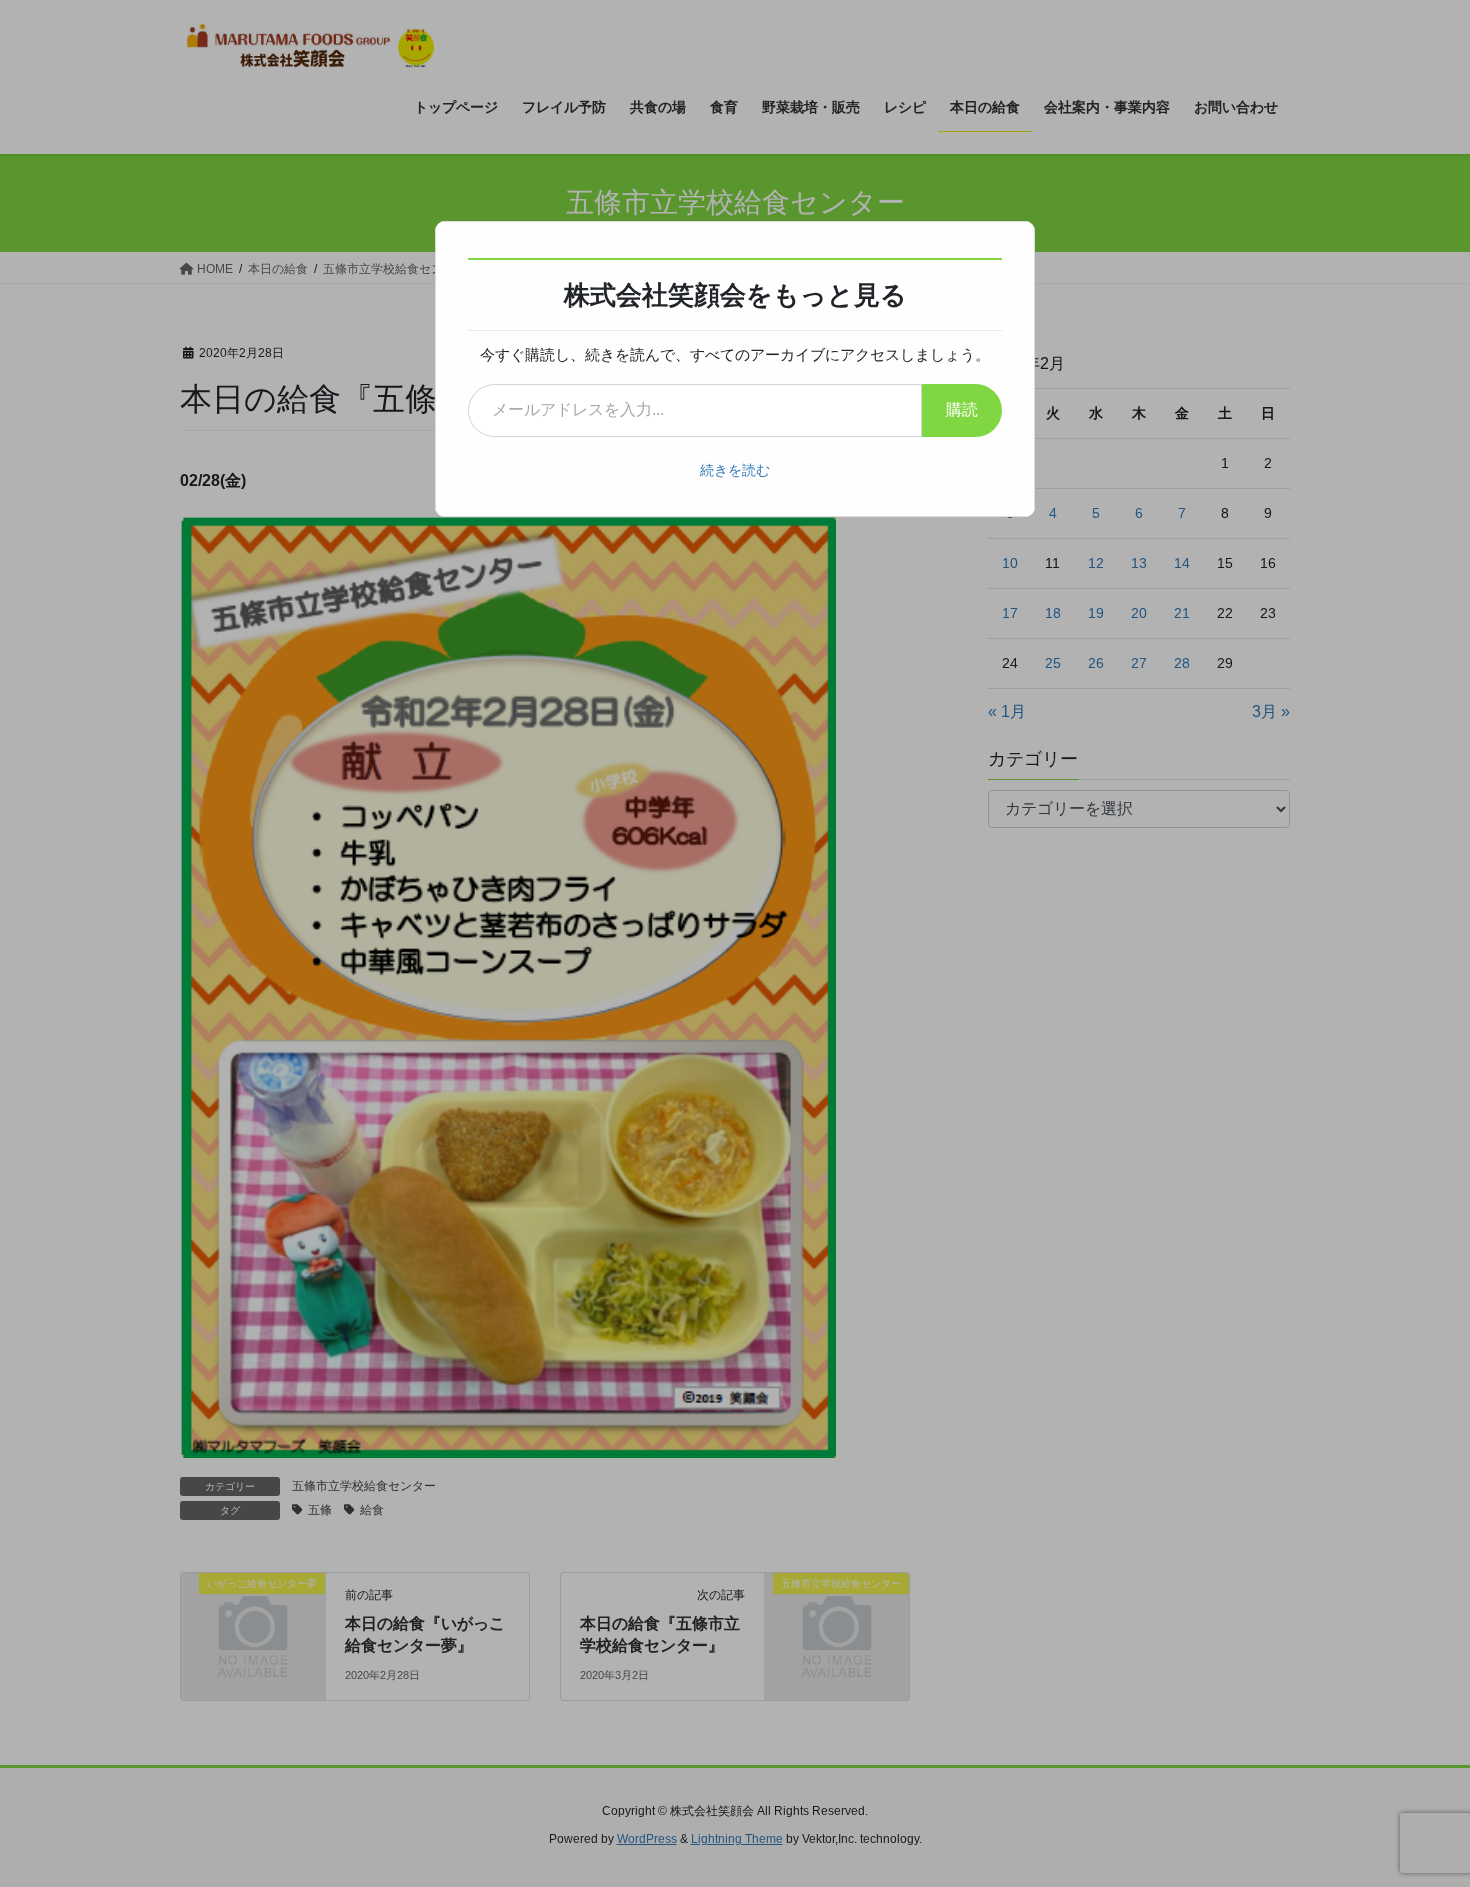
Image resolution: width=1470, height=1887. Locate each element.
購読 (962, 409)
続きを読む (735, 470)
